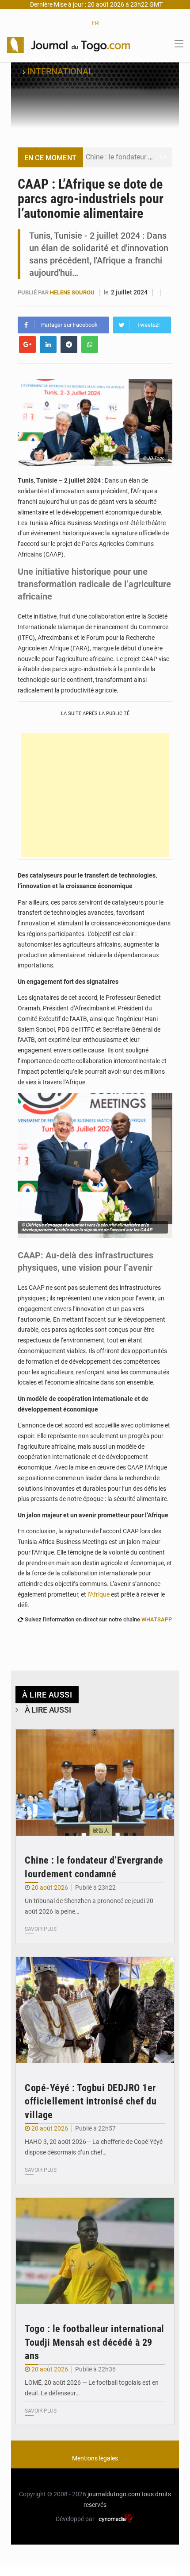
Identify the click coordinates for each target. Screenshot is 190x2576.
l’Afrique (99, 1594)
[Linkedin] (48, 344)
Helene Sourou (73, 292)
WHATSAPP (157, 1619)
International (60, 71)
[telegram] (69, 344)
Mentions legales (95, 2458)
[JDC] (68, 44)
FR (95, 23)
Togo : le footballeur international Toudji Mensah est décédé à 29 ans (95, 2342)
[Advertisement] (95, 795)
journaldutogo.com (114, 2494)
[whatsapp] (90, 344)
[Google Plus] (27, 344)
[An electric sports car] (95, 1783)
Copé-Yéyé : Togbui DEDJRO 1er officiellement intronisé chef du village (91, 2102)
